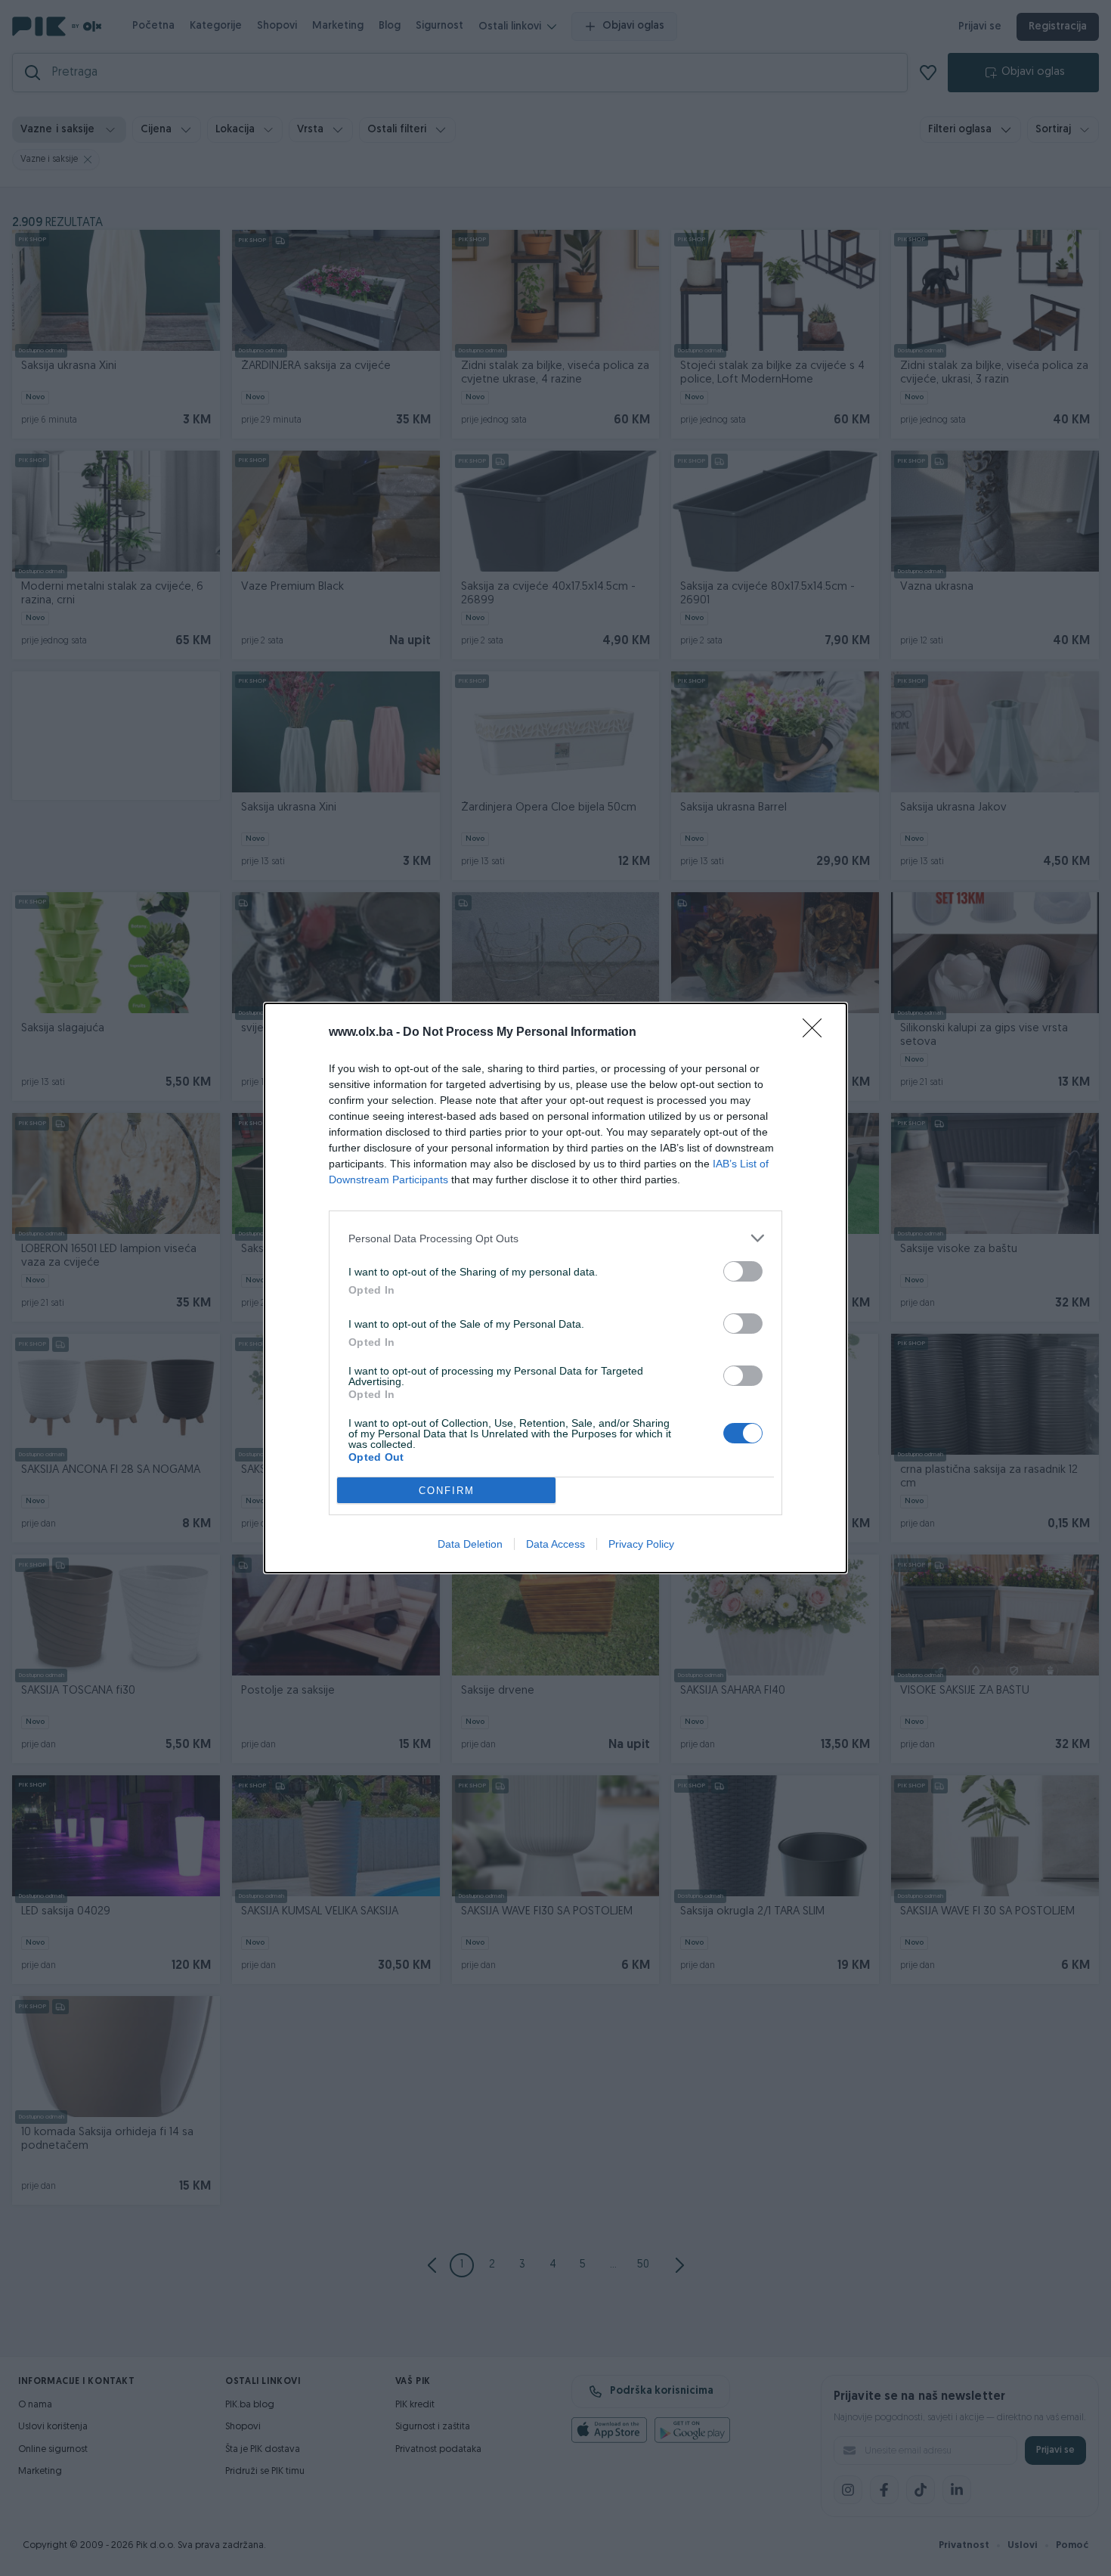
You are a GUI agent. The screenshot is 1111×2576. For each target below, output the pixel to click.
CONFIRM (447, 1491)
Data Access (555, 1544)
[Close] (817, 1033)
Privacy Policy (641, 1544)
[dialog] (555, 1288)
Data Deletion (470, 1544)
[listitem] (555, 1238)
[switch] (743, 1271)
